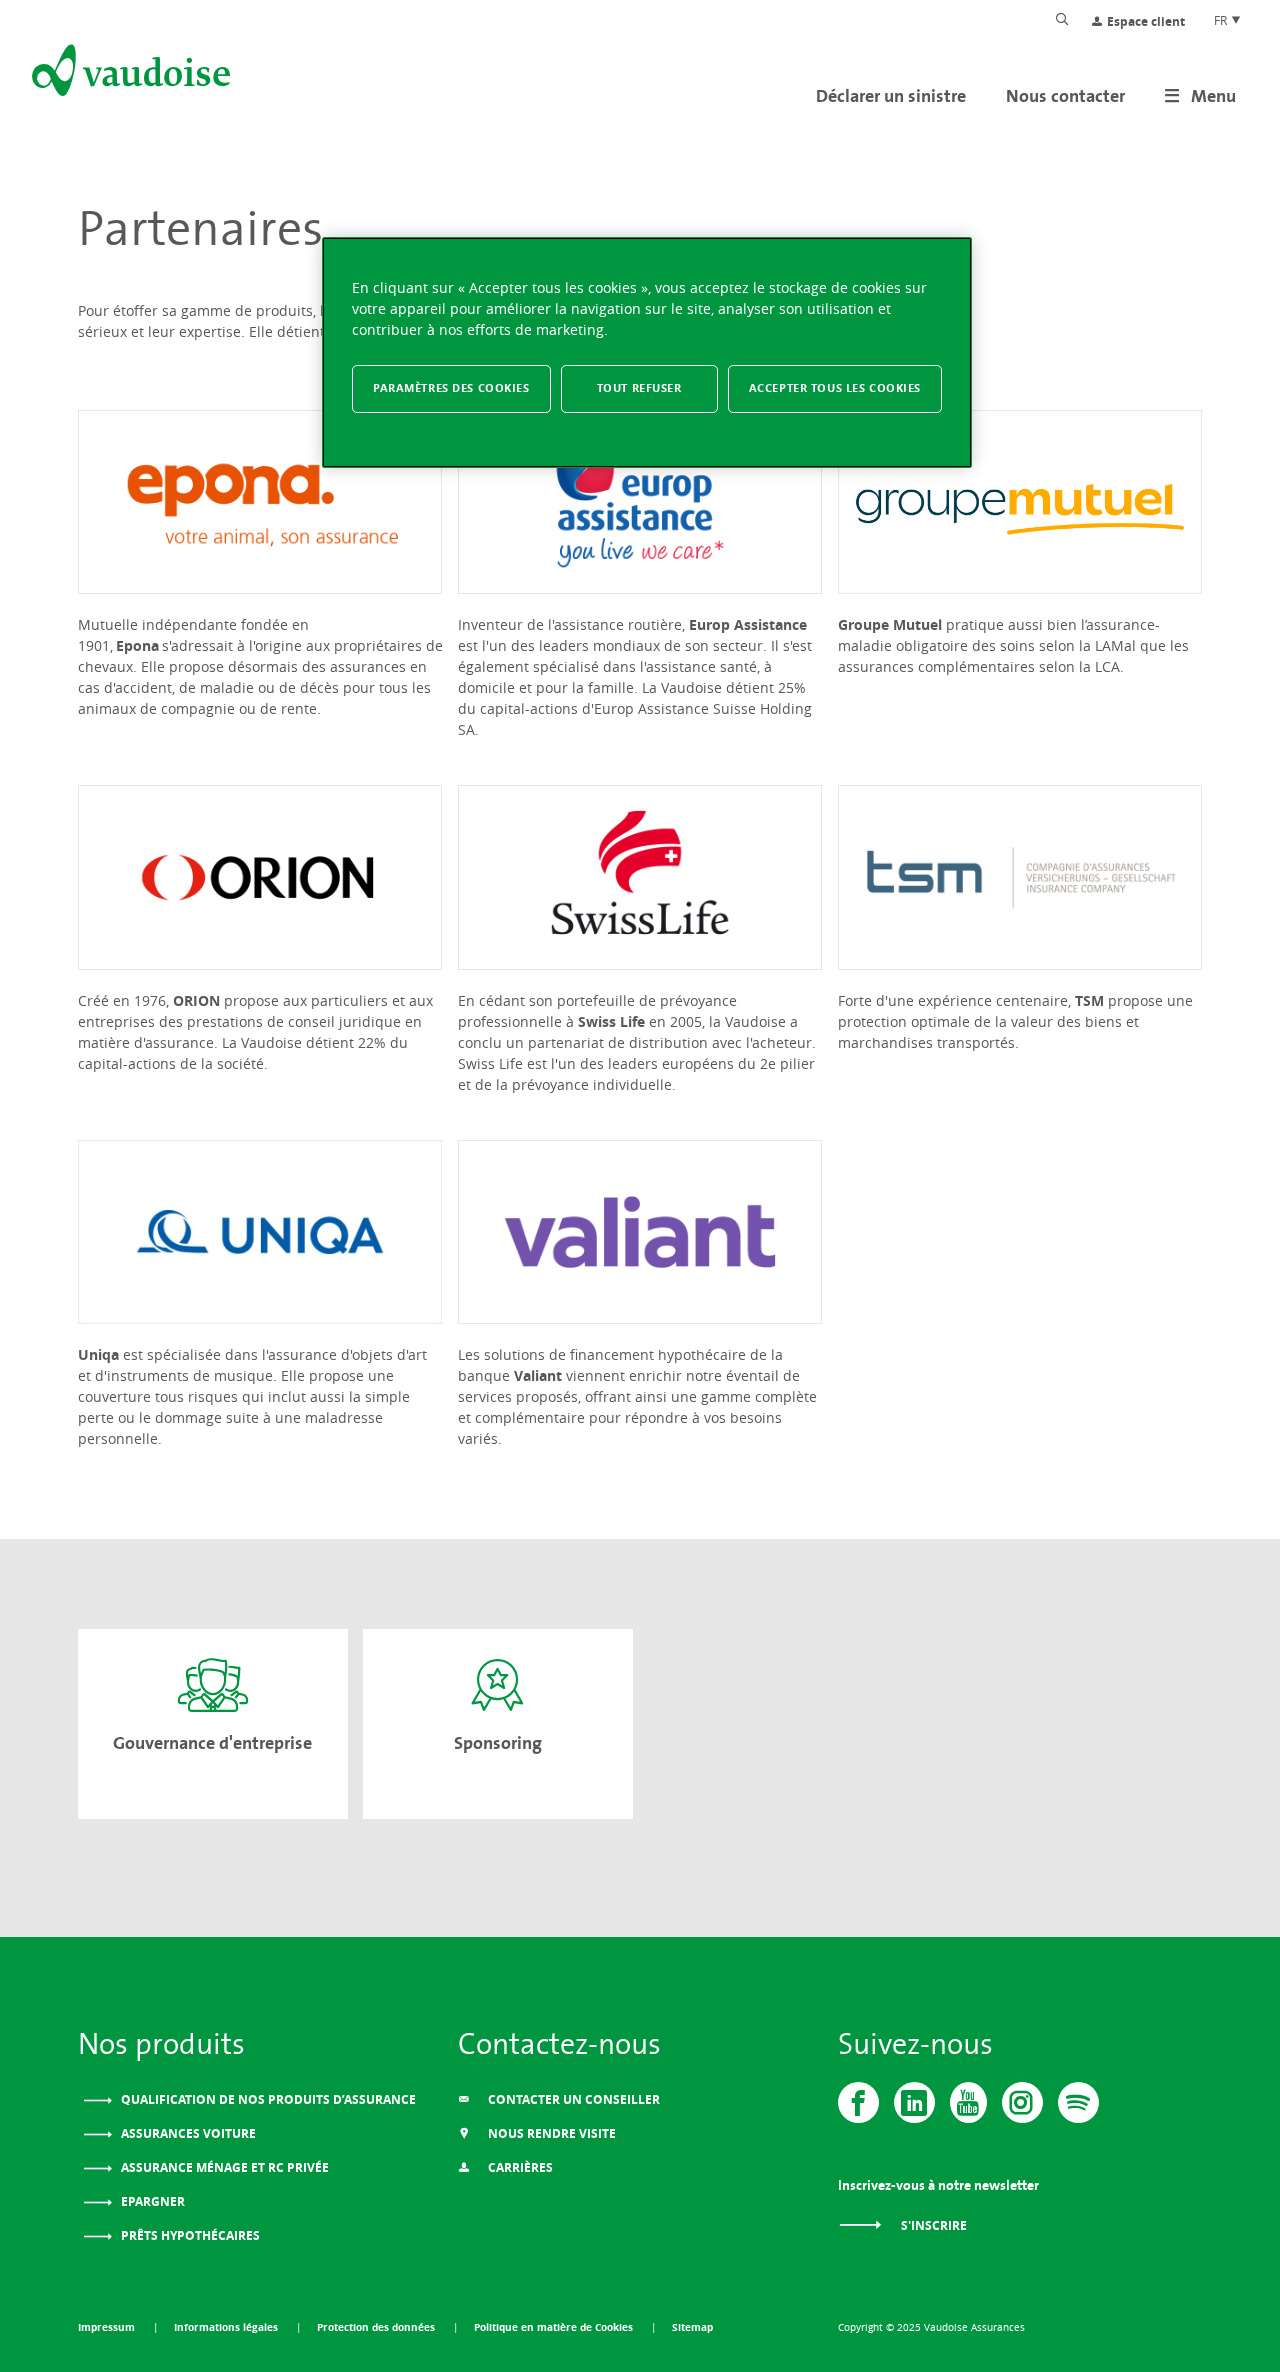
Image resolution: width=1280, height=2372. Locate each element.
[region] (647, 352)
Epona (137, 645)
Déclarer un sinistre (891, 95)
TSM (1089, 1000)
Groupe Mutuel (890, 624)
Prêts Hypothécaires (189, 2235)
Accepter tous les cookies (835, 388)
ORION (196, 1000)
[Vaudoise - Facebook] (858, 2102)
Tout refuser (639, 388)
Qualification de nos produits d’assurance (267, 2099)
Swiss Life (611, 1021)
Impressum (108, 2327)
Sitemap (692, 2327)
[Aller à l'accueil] (129, 74)
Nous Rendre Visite (550, 2133)
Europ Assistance (748, 624)
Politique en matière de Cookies (555, 2327)
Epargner (151, 2201)
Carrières (519, 2167)
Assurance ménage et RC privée (223, 2167)
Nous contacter (1065, 95)
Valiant (538, 1375)
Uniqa (98, 1354)
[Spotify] (1078, 2102)
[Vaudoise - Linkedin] (914, 2102)
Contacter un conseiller (572, 2099)
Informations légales (227, 2327)
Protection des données (377, 2327)
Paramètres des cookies (451, 388)
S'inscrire (932, 2225)
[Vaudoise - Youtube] (968, 2102)
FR (1222, 20)
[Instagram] (1022, 2102)
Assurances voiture (187, 2133)
